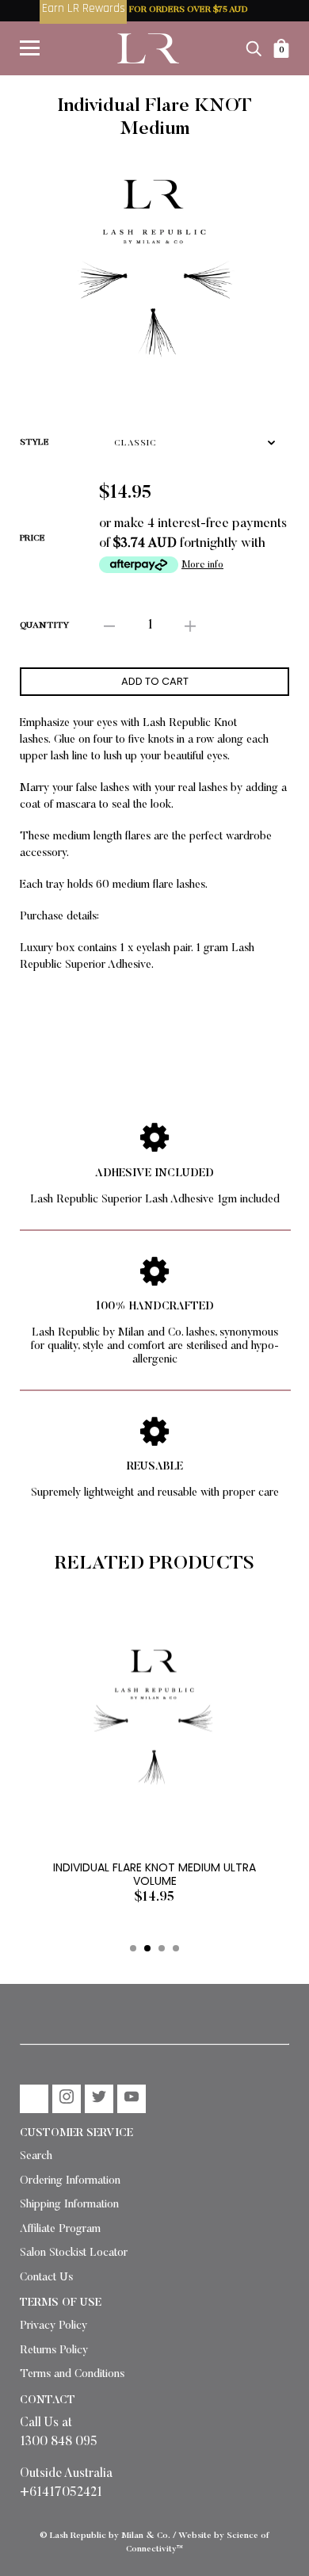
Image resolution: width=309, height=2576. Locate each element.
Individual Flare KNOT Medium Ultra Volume (154, 1874)
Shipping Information (69, 2205)
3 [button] (162, 1948)
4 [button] (176, 1948)
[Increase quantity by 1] (190, 627)
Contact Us (46, 2278)
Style (34, 443)
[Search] (254, 48)
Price (32, 539)
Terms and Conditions (72, 2375)
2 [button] (147, 1948)
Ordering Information (70, 2181)
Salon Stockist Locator (74, 2253)
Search (36, 2157)
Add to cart (155, 681)
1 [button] (133, 1948)
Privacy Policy (53, 2326)
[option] (154, 269)
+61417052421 (61, 2493)
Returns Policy (54, 2351)
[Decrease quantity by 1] (109, 627)
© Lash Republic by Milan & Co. (105, 2536)
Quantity (44, 626)
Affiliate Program (60, 2230)
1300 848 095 (59, 2442)
